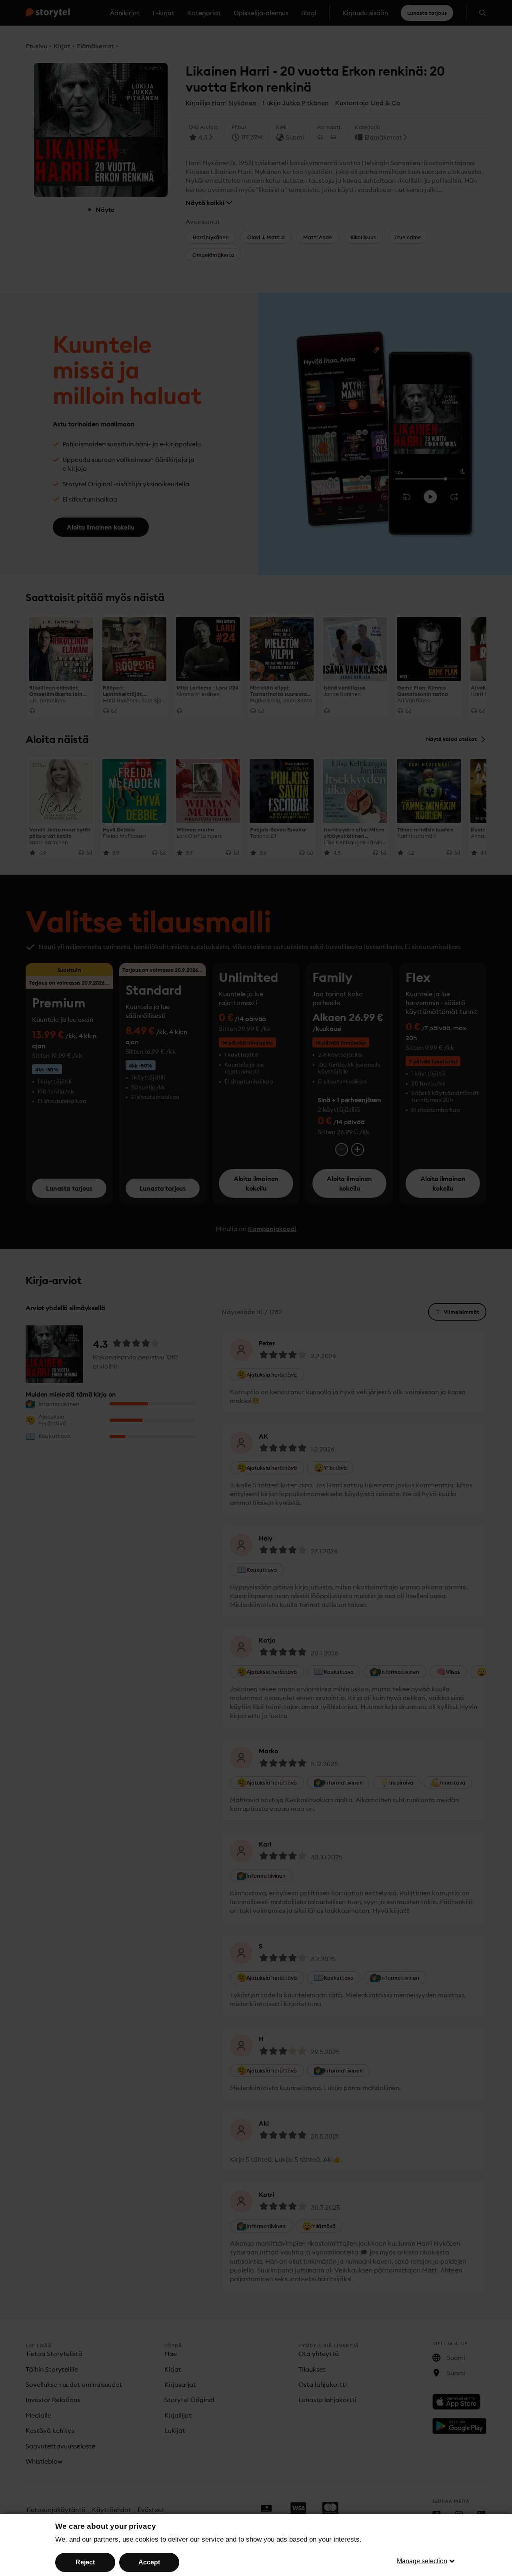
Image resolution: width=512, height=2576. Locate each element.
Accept (149, 2562)
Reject (85, 2562)
